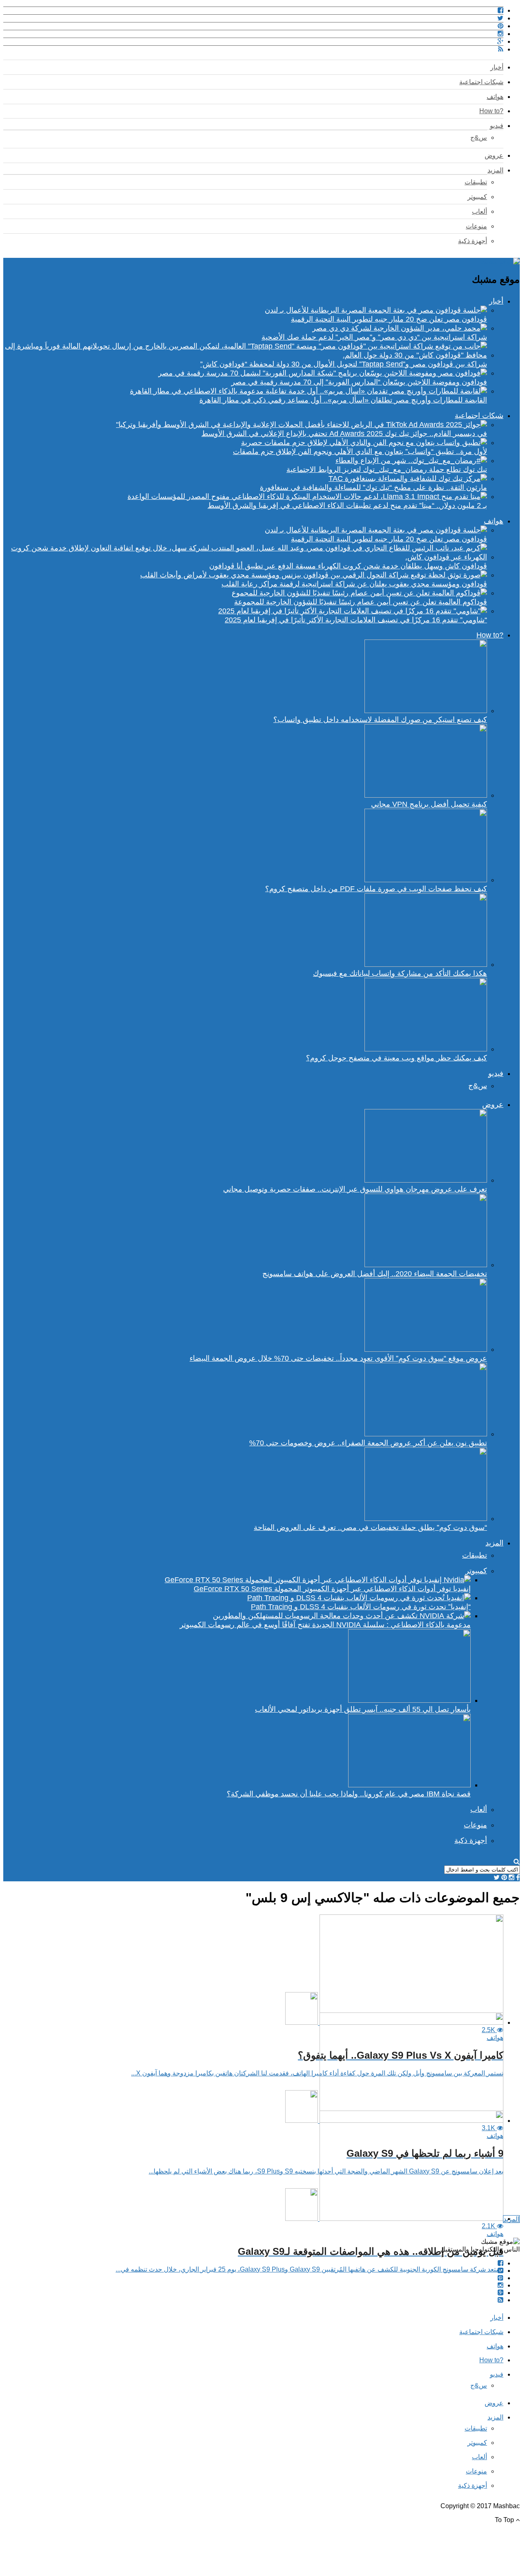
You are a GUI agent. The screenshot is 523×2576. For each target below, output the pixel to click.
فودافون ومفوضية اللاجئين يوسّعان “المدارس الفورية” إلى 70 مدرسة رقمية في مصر (359, 382)
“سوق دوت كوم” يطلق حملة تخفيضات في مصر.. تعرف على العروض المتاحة (370, 1527)
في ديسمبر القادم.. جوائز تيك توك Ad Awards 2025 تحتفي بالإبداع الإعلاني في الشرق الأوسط (344, 434)
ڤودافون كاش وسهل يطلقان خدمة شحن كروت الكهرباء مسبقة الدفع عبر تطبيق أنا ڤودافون (348, 566)
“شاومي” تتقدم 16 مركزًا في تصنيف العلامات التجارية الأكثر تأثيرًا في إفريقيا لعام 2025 (356, 620)
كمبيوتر (477, 197)
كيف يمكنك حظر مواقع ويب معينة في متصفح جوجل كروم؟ (397, 1058)
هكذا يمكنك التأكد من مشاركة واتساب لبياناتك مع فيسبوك (400, 973)
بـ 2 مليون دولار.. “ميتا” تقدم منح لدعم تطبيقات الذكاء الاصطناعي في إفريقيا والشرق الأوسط (347, 505)
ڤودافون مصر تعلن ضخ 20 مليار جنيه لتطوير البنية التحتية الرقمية (389, 319)
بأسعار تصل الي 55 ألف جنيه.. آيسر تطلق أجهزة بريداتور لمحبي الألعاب (363, 1709)
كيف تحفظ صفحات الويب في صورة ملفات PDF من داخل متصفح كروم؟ (376, 889)
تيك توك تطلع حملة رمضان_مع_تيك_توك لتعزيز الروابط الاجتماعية (387, 470)
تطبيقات (476, 182)
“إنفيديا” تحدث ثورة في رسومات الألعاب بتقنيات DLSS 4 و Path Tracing (361, 1607)
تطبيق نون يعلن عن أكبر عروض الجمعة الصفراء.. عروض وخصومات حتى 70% (368, 1443)
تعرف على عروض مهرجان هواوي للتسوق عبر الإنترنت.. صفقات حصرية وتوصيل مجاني (355, 1189)
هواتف (495, 97)
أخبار (497, 67)
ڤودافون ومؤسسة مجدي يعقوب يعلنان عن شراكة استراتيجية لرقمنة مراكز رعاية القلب (354, 584)
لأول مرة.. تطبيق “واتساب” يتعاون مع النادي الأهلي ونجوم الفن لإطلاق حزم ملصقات (360, 452)
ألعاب (479, 211)
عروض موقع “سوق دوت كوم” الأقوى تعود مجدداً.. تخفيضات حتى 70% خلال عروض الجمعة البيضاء (338, 1358)
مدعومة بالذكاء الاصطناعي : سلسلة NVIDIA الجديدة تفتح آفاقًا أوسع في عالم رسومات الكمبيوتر (325, 1625)
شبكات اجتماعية (481, 82)
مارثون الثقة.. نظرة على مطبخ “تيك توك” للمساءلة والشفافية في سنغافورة (373, 487)
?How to (491, 111)
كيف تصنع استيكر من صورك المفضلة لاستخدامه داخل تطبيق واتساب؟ (380, 720)
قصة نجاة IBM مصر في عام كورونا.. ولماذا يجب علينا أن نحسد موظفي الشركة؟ (349, 1794)
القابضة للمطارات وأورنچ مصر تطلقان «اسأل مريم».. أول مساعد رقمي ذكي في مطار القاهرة (343, 400)
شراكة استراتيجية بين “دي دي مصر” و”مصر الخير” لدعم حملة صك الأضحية (374, 337)
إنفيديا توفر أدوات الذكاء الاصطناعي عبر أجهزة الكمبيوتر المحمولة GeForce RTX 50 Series (332, 1589)
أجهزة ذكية (473, 241)
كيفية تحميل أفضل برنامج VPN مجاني (429, 804)
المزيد (495, 170)
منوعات (476, 226)
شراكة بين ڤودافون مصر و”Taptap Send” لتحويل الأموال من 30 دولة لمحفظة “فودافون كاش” (344, 364)
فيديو (497, 126)
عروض (494, 155)
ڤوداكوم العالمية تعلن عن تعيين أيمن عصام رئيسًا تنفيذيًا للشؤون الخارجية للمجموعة (361, 602)
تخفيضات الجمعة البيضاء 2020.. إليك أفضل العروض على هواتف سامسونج (375, 1274)
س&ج (479, 138)
